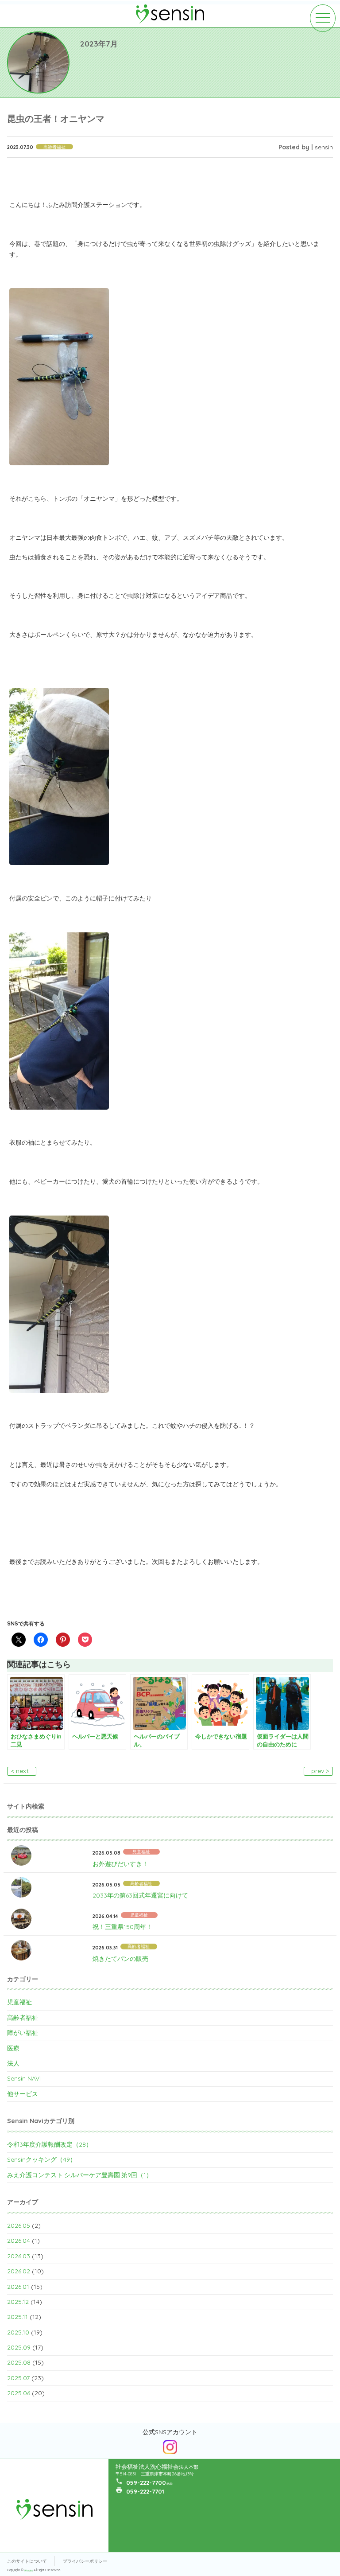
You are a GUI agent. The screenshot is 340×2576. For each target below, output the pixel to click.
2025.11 (17, 2317)
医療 (13, 2048)
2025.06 (19, 2393)
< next (20, 1771)
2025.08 (19, 2362)
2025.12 (18, 2302)
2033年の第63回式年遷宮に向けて (140, 1895)
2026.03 (19, 2256)
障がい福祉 (23, 2033)
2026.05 (19, 2225)
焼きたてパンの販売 (120, 1959)
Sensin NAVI (24, 2078)
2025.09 (19, 2347)
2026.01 (18, 2287)
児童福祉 (19, 2002)
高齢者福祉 (23, 2018)
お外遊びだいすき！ (120, 1864)
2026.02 (19, 2271)
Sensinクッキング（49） (42, 2159)
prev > (320, 1771)
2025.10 (18, 2332)
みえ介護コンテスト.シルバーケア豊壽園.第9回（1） (80, 2175)
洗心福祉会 (29, 2570)
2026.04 (19, 2241)
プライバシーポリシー (85, 2561)
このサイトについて (27, 2561)
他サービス (23, 2094)
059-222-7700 (146, 2482)
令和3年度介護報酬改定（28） (50, 2144)
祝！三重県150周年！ (122, 1927)
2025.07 (18, 2378)
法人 (13, 2063)
